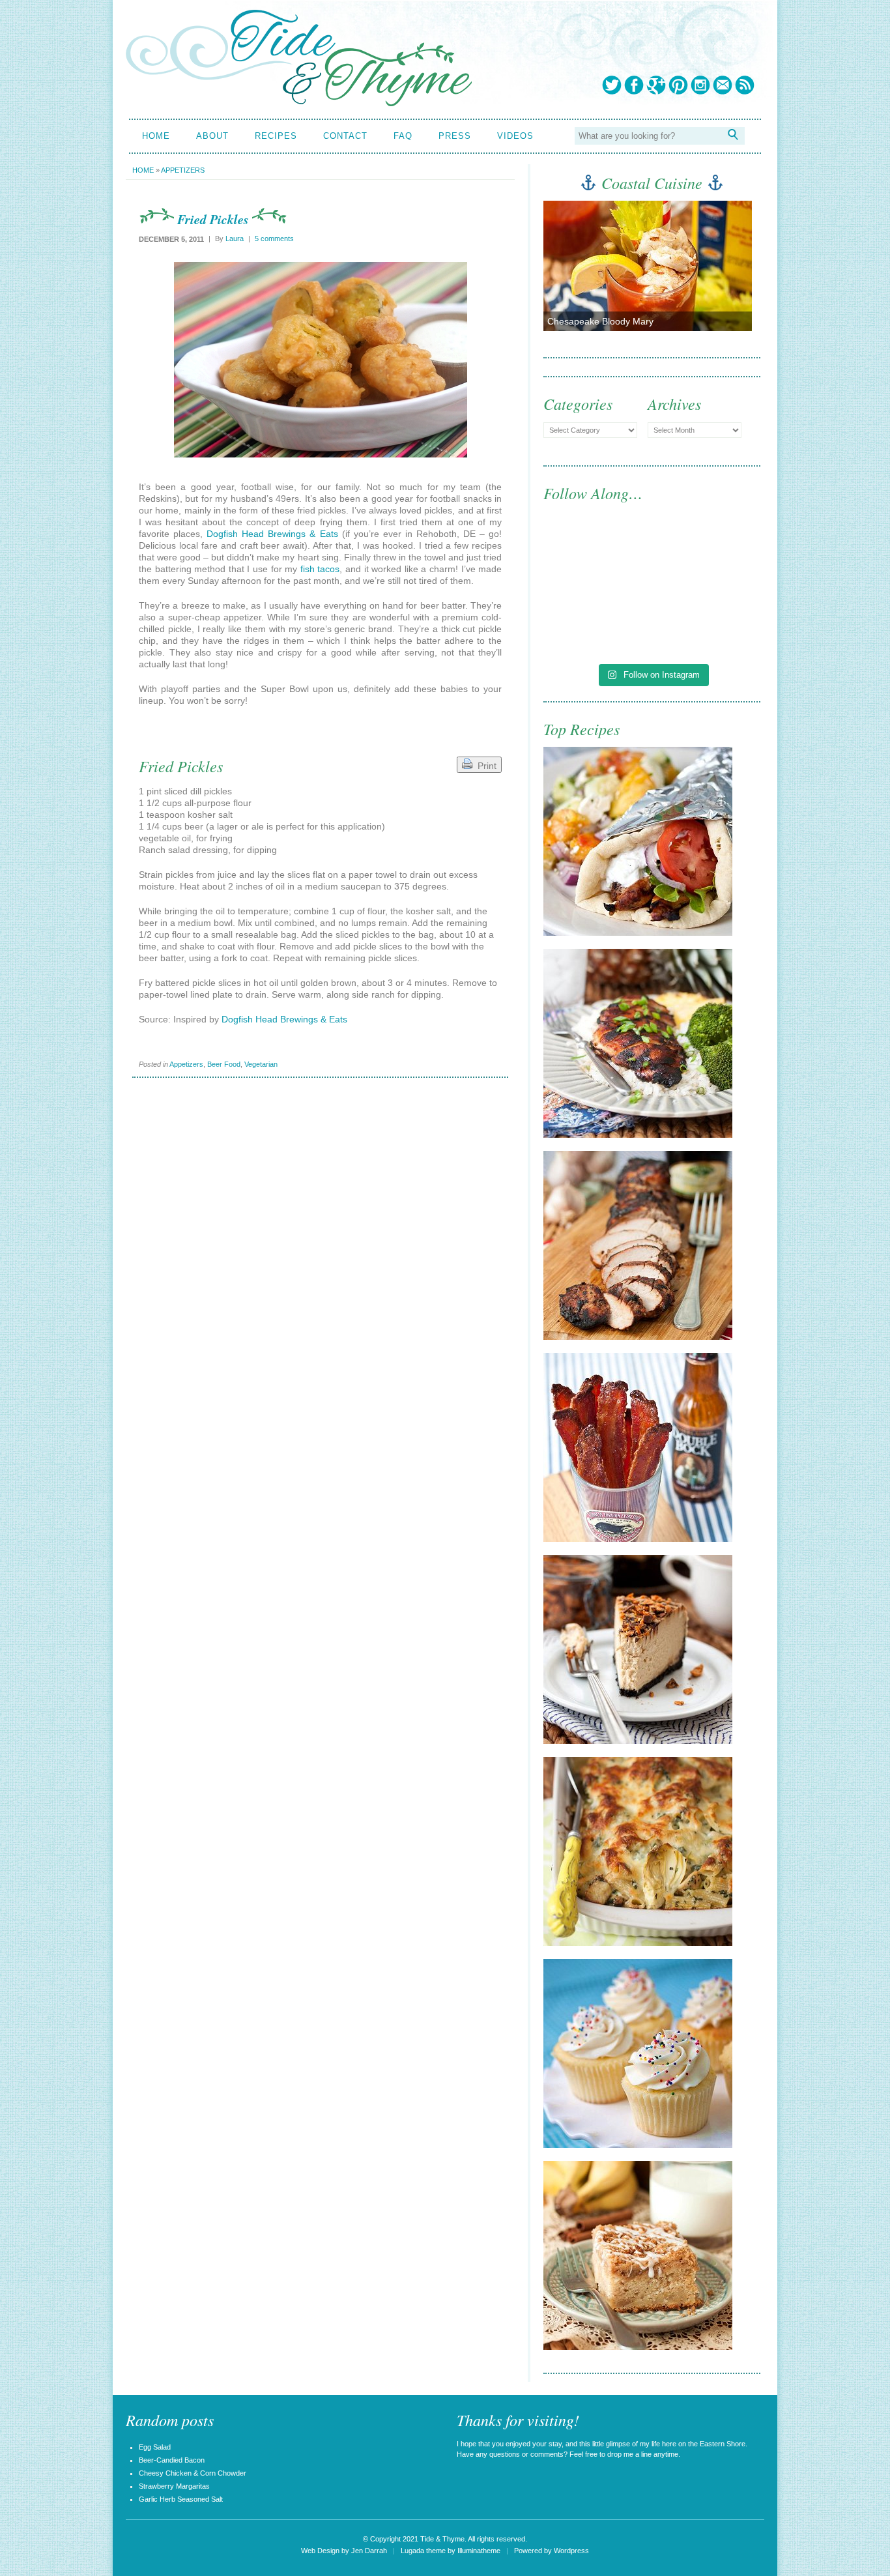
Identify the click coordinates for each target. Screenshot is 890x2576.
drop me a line (629, 2454)
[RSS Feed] (745, 85)
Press (455, 136)
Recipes (276, 136)
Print (484, 766)
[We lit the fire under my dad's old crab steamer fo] (596, 559)
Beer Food (224, 1064)
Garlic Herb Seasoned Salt (181, 2499)
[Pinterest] (678, 85)
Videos (515, 136)
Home (156, 136)
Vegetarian (261, 1064)
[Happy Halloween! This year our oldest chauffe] (596, 623)
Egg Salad (155, 2447)
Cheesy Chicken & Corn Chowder (193, 2473)
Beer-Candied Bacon (172, 2460)
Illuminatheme (479, 2551)
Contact (345, 136)
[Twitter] (612, 85)
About (212, 136)
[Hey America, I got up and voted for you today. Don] (708, 559)
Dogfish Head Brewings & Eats (272, 534)
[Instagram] (700, 85)
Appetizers (183, 170)
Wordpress (571, 2551)
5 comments (274, 239)
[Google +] (656, 85)
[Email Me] (723, 85)
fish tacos (320, 569)
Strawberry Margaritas (174, 2486)
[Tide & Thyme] (299, 103)
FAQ (403, 136)
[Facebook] (634, 85)
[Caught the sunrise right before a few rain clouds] (708, 623)
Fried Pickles (213, 219)
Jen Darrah (369, 2551)
